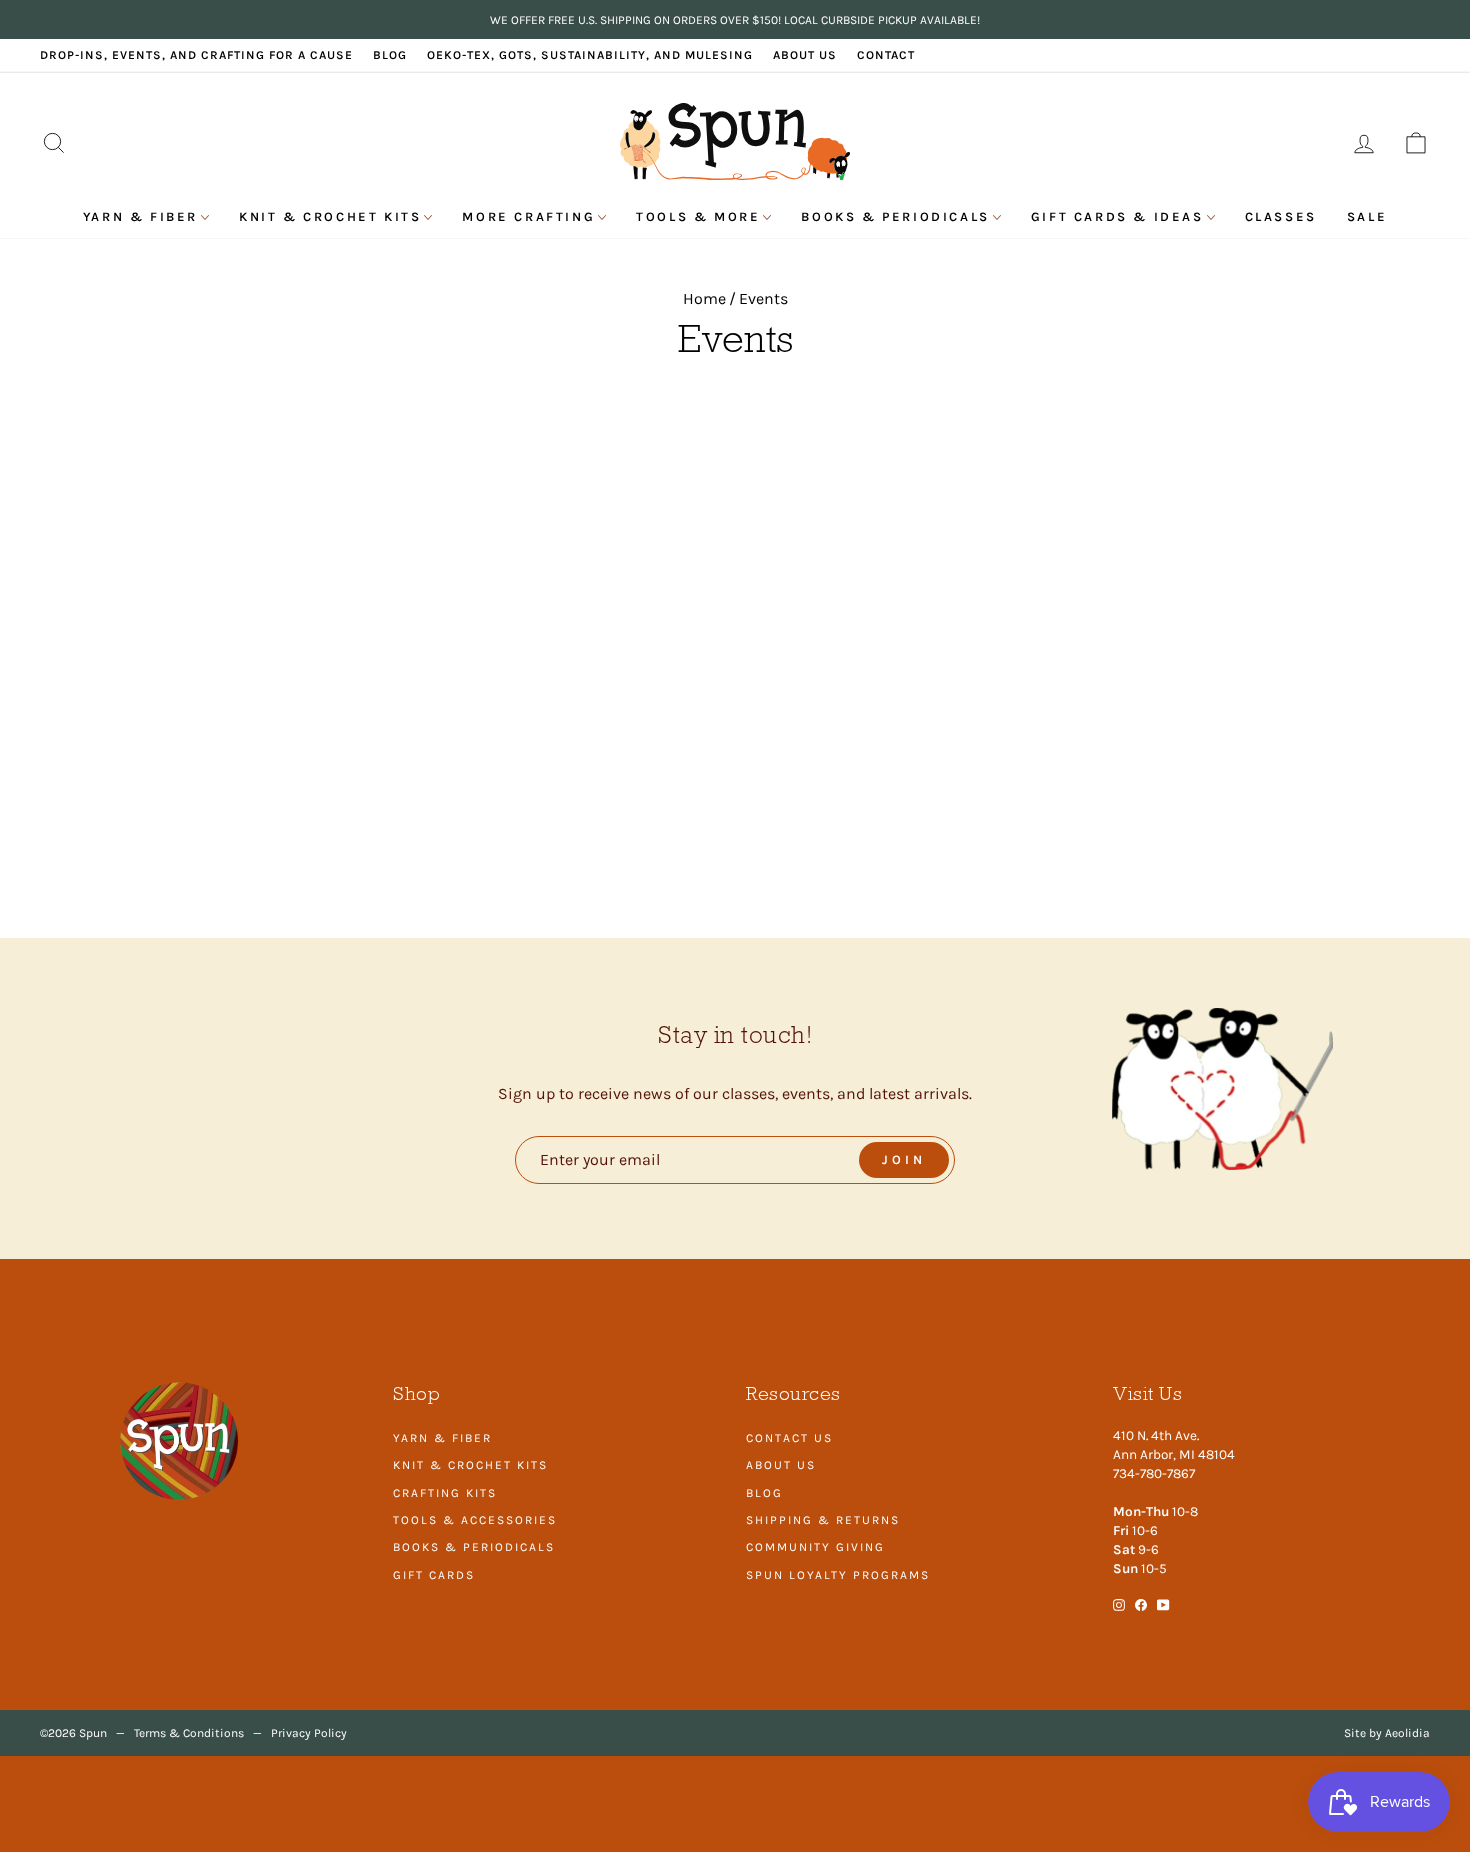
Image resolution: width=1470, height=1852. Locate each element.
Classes (1281, 216)
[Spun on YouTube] (1163, 1604)
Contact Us (789, 1438)
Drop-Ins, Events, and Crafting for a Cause (196, 55)
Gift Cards (434, 1575)
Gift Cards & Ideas (1117, 216)
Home (704, 298)
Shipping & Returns (823, 1520)
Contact (886, 55)
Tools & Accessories (475, 1520)
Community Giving (815, 1547)
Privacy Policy (309, 1733)
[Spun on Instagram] (1119, 1604)
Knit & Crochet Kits (330, 216)
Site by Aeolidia (1387, 1733)
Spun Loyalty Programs (838, 1575)
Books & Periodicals (895, 216)
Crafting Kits (445, 1493)
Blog (390, 55)
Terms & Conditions (189, 1733)
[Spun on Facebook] (1141, 1604)
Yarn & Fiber (140, 216)
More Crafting (528, 216)
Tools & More (698, 216)
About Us (805, 55)
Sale (1367, 216)
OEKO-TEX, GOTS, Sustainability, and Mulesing (590, 55)
